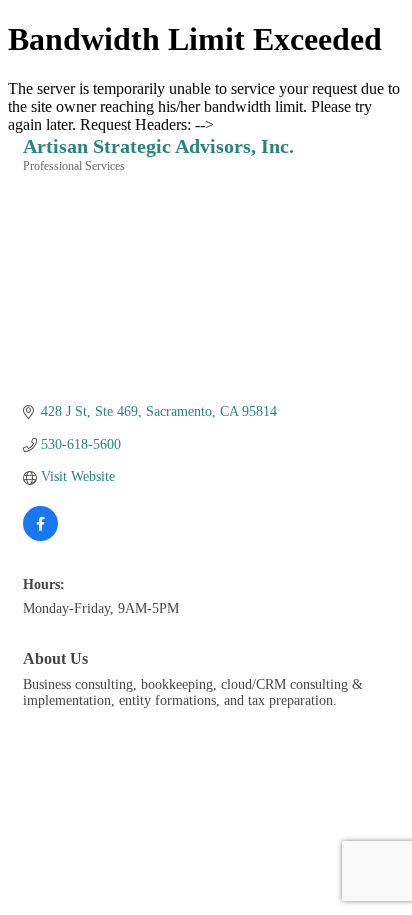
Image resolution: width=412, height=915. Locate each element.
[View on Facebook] (40, 536)
